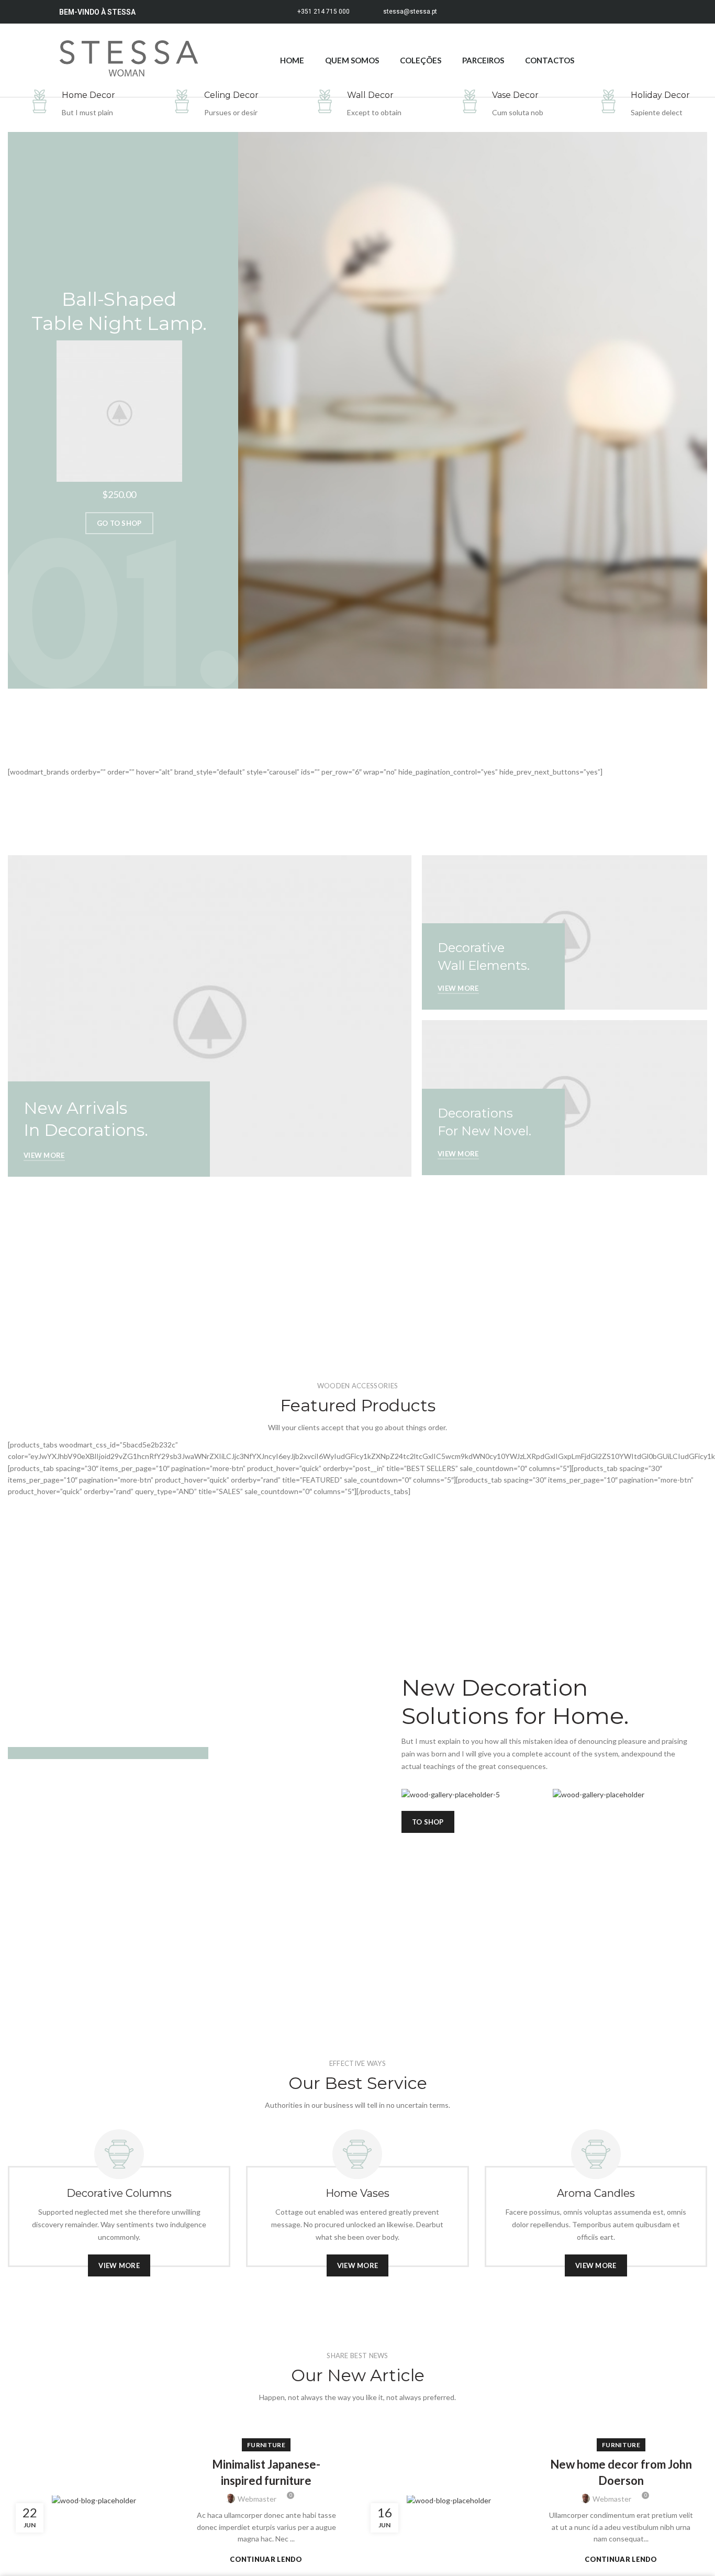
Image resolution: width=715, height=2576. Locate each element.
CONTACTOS (550, 60)
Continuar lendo (266, 2560)
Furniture (266, 2445)
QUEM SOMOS (352, 60)
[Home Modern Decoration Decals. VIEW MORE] (209, 1753)
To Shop (428, 1822)
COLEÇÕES (421, 60)
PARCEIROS (483, 60)
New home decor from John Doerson (621, 2472)
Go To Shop (119, 523)
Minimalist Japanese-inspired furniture (266, 2472)
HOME (292, 60)
